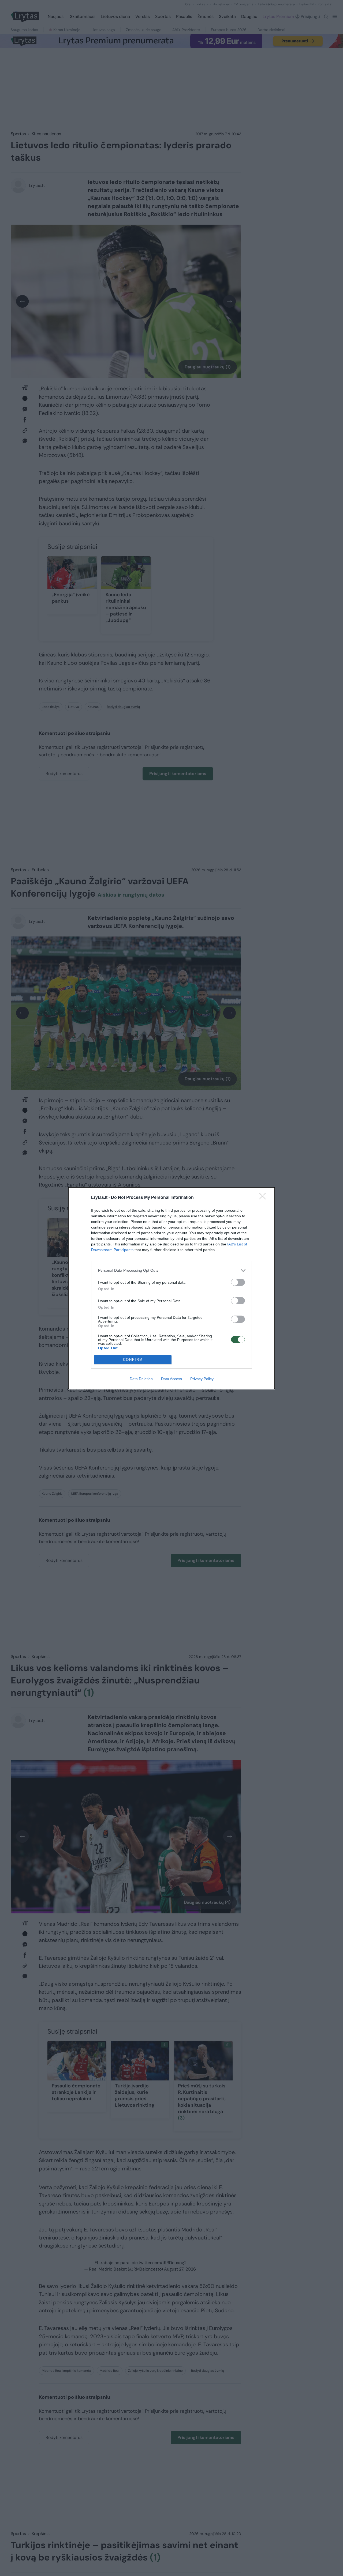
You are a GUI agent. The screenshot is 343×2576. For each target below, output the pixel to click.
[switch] (238, 1282)
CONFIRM (133, 1360)
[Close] (264, 1198)
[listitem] (171, 1270)
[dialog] (171, 1288)
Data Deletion (141, 1379)
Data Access (171, 1379)
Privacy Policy (202, 1379)
